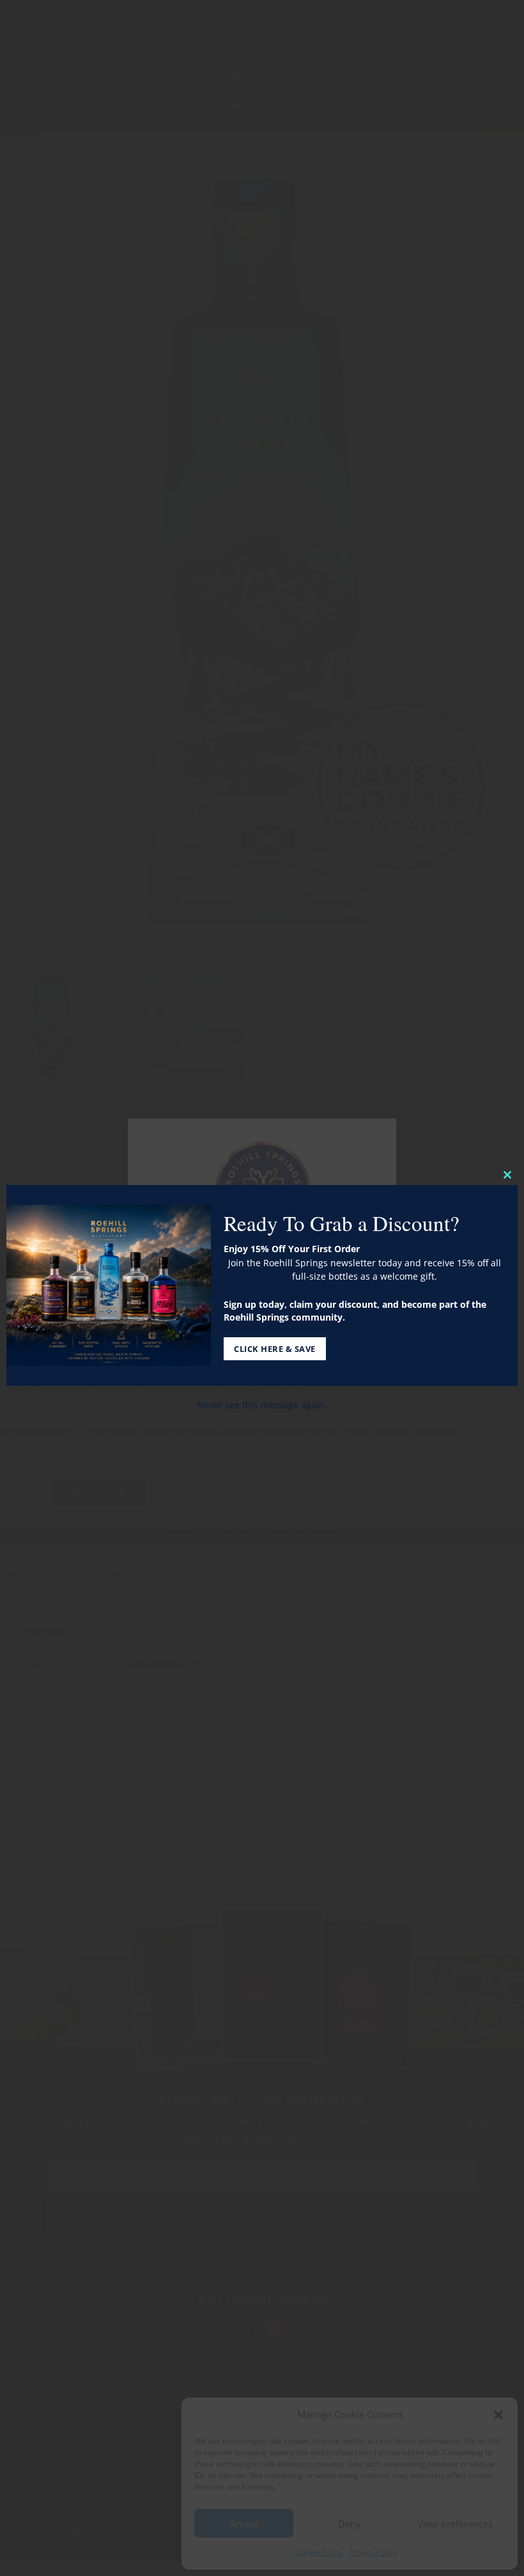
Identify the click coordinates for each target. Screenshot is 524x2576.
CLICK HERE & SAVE (275, 1349)
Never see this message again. (262, 1405)
